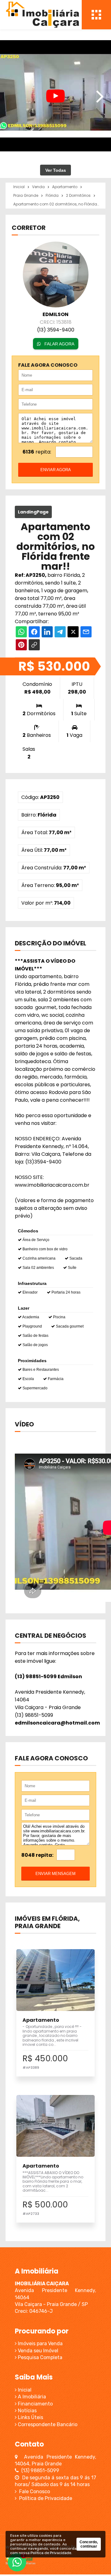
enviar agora (56, 470)
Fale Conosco (33, 2492)
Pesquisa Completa (39, 2357)
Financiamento (35, 2404)
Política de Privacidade (44, 2498)
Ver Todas (56, 170)
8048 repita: (37, 1855)
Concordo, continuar (89, 2544)
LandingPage (33, 512)
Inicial (24, 2390)
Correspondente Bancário (47, 2424)
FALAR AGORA (59, 344)
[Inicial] (42, 15)
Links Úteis (30, 2417)
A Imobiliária (31, 2397)
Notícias (27, 2411)
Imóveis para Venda (40, 2344)
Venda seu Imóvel (37, 2351)
